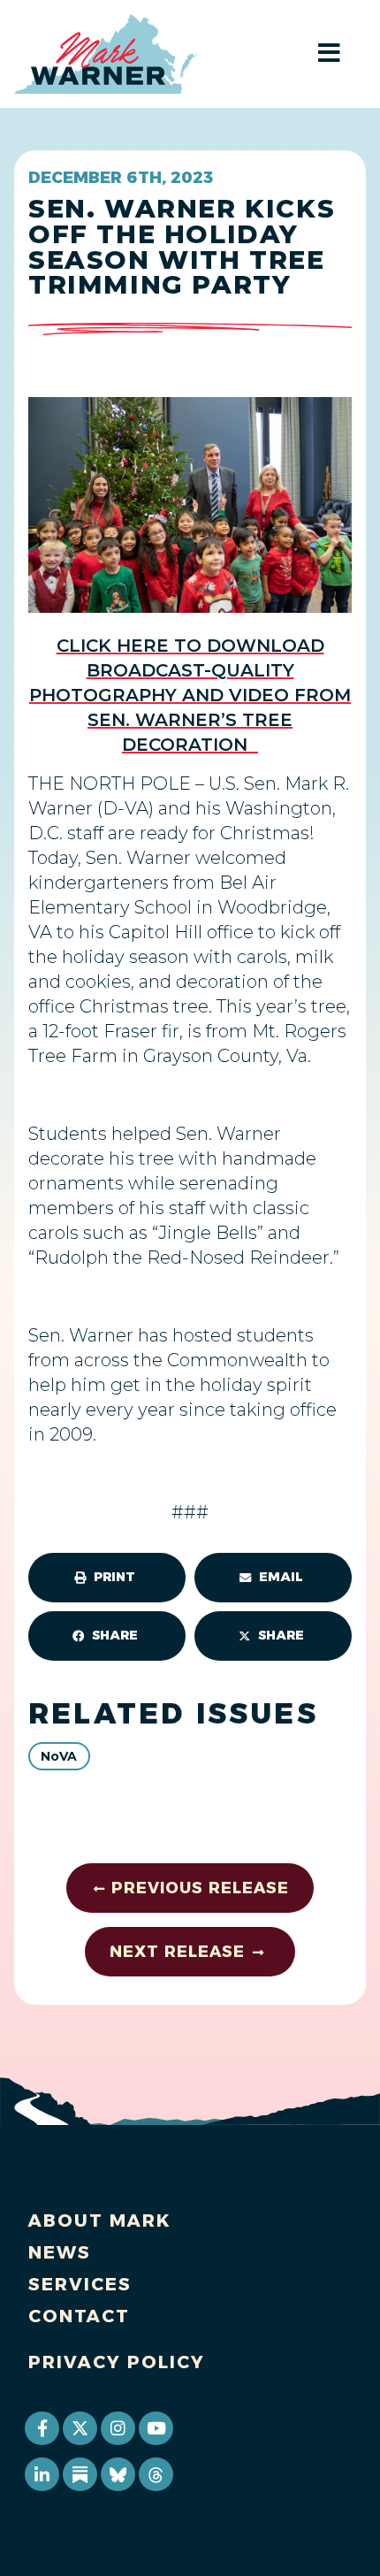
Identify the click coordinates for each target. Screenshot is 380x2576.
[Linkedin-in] (42, 2474)
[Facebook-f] (42, 2428)
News (60, 2252)
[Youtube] (156, 2428)
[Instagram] (118, 2428)
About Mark (100, 2221)
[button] (107, 1578)
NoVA (59, 1756)
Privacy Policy (117, 2362)
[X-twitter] (80, 2428)
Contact (79, 2316)
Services (80, 2284)
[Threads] (156, 2474)
